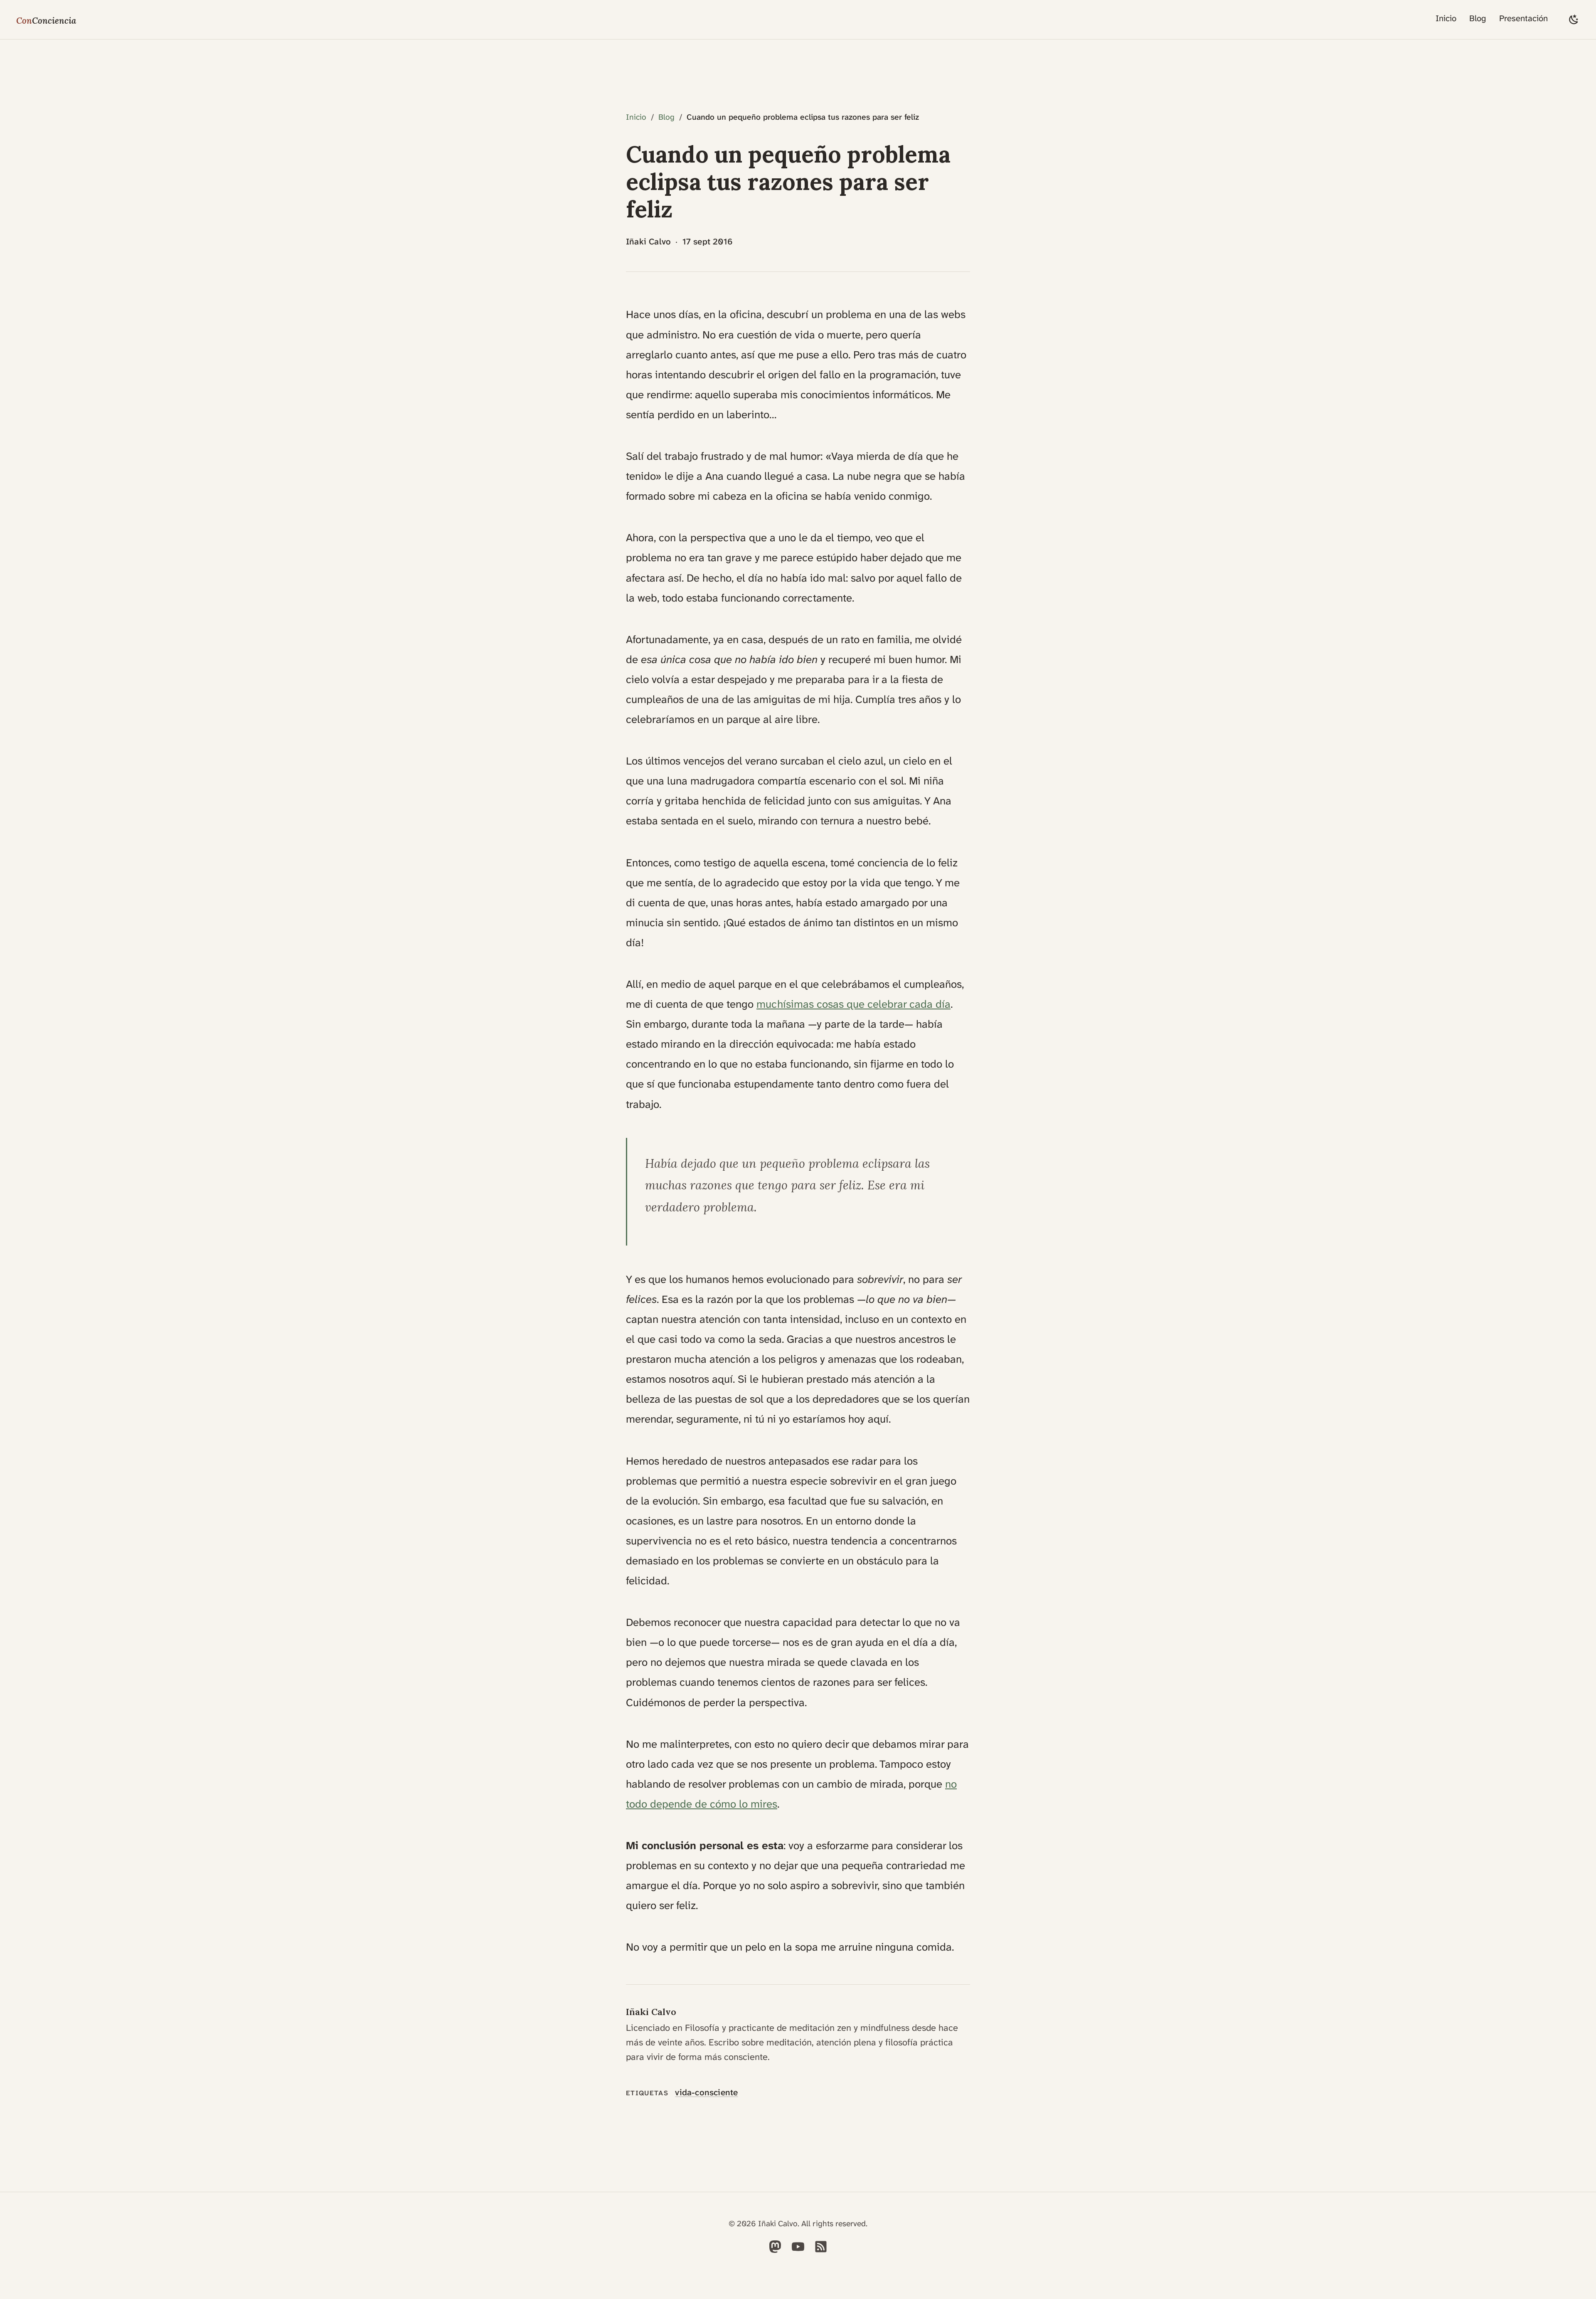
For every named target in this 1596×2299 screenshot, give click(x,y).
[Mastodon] (775, 2251)
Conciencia (46, 20)
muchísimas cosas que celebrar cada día (853, 1004)
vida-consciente (706, 2093)
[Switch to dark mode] (1574, 19)
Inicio (1446, 19)
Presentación (1523, 19)
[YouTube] (798, 2251)
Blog (1478, 19)
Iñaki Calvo (651, 2012)
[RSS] (821, 2251)
